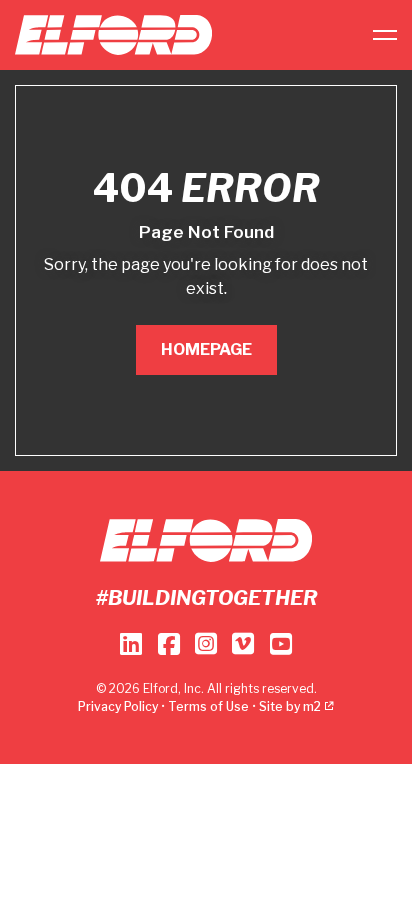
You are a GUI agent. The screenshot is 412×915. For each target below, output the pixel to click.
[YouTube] (281, 643)
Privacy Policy (118, 706)
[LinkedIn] (131, 643)
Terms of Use (208, 706)
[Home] (113, 35)
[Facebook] (168, 643)
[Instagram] (206, 643)
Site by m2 (290, 706)
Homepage (206, 349)
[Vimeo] (243, 643)
